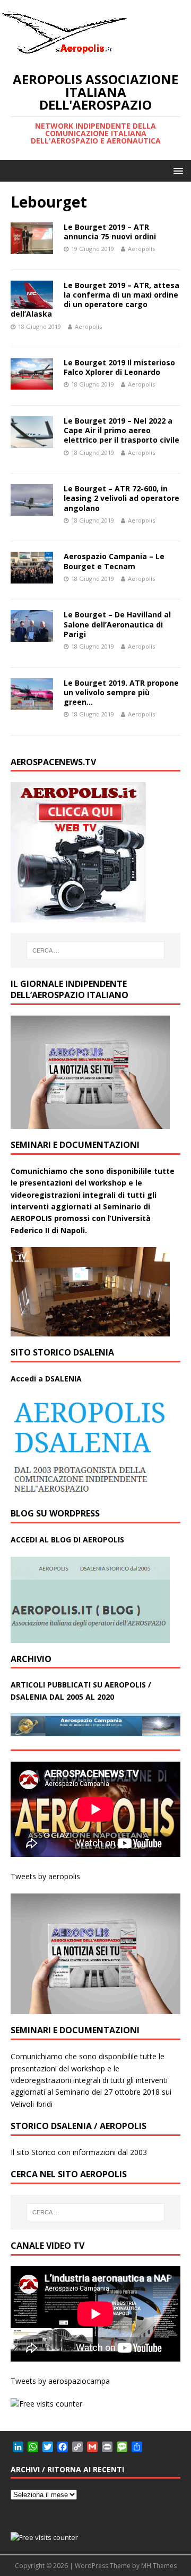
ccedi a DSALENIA (49, 1379)
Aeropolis (141, 249)
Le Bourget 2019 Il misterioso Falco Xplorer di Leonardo (119, 367)
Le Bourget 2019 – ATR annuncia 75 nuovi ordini (110, 232)
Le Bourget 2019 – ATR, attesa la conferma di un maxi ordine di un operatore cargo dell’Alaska (95, 300)
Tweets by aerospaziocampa (60, 2381)
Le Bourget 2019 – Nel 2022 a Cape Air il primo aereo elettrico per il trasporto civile (121, 430)
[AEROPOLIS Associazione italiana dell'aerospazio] (64, 54)
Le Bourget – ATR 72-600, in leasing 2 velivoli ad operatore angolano (121, 498)
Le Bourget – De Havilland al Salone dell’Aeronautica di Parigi (117, 624)
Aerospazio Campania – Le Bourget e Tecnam (114, 561)
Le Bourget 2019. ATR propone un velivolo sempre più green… (121, 692)
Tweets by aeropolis (45, 1876)
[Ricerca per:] (95, 950)
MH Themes (159, 2566)
